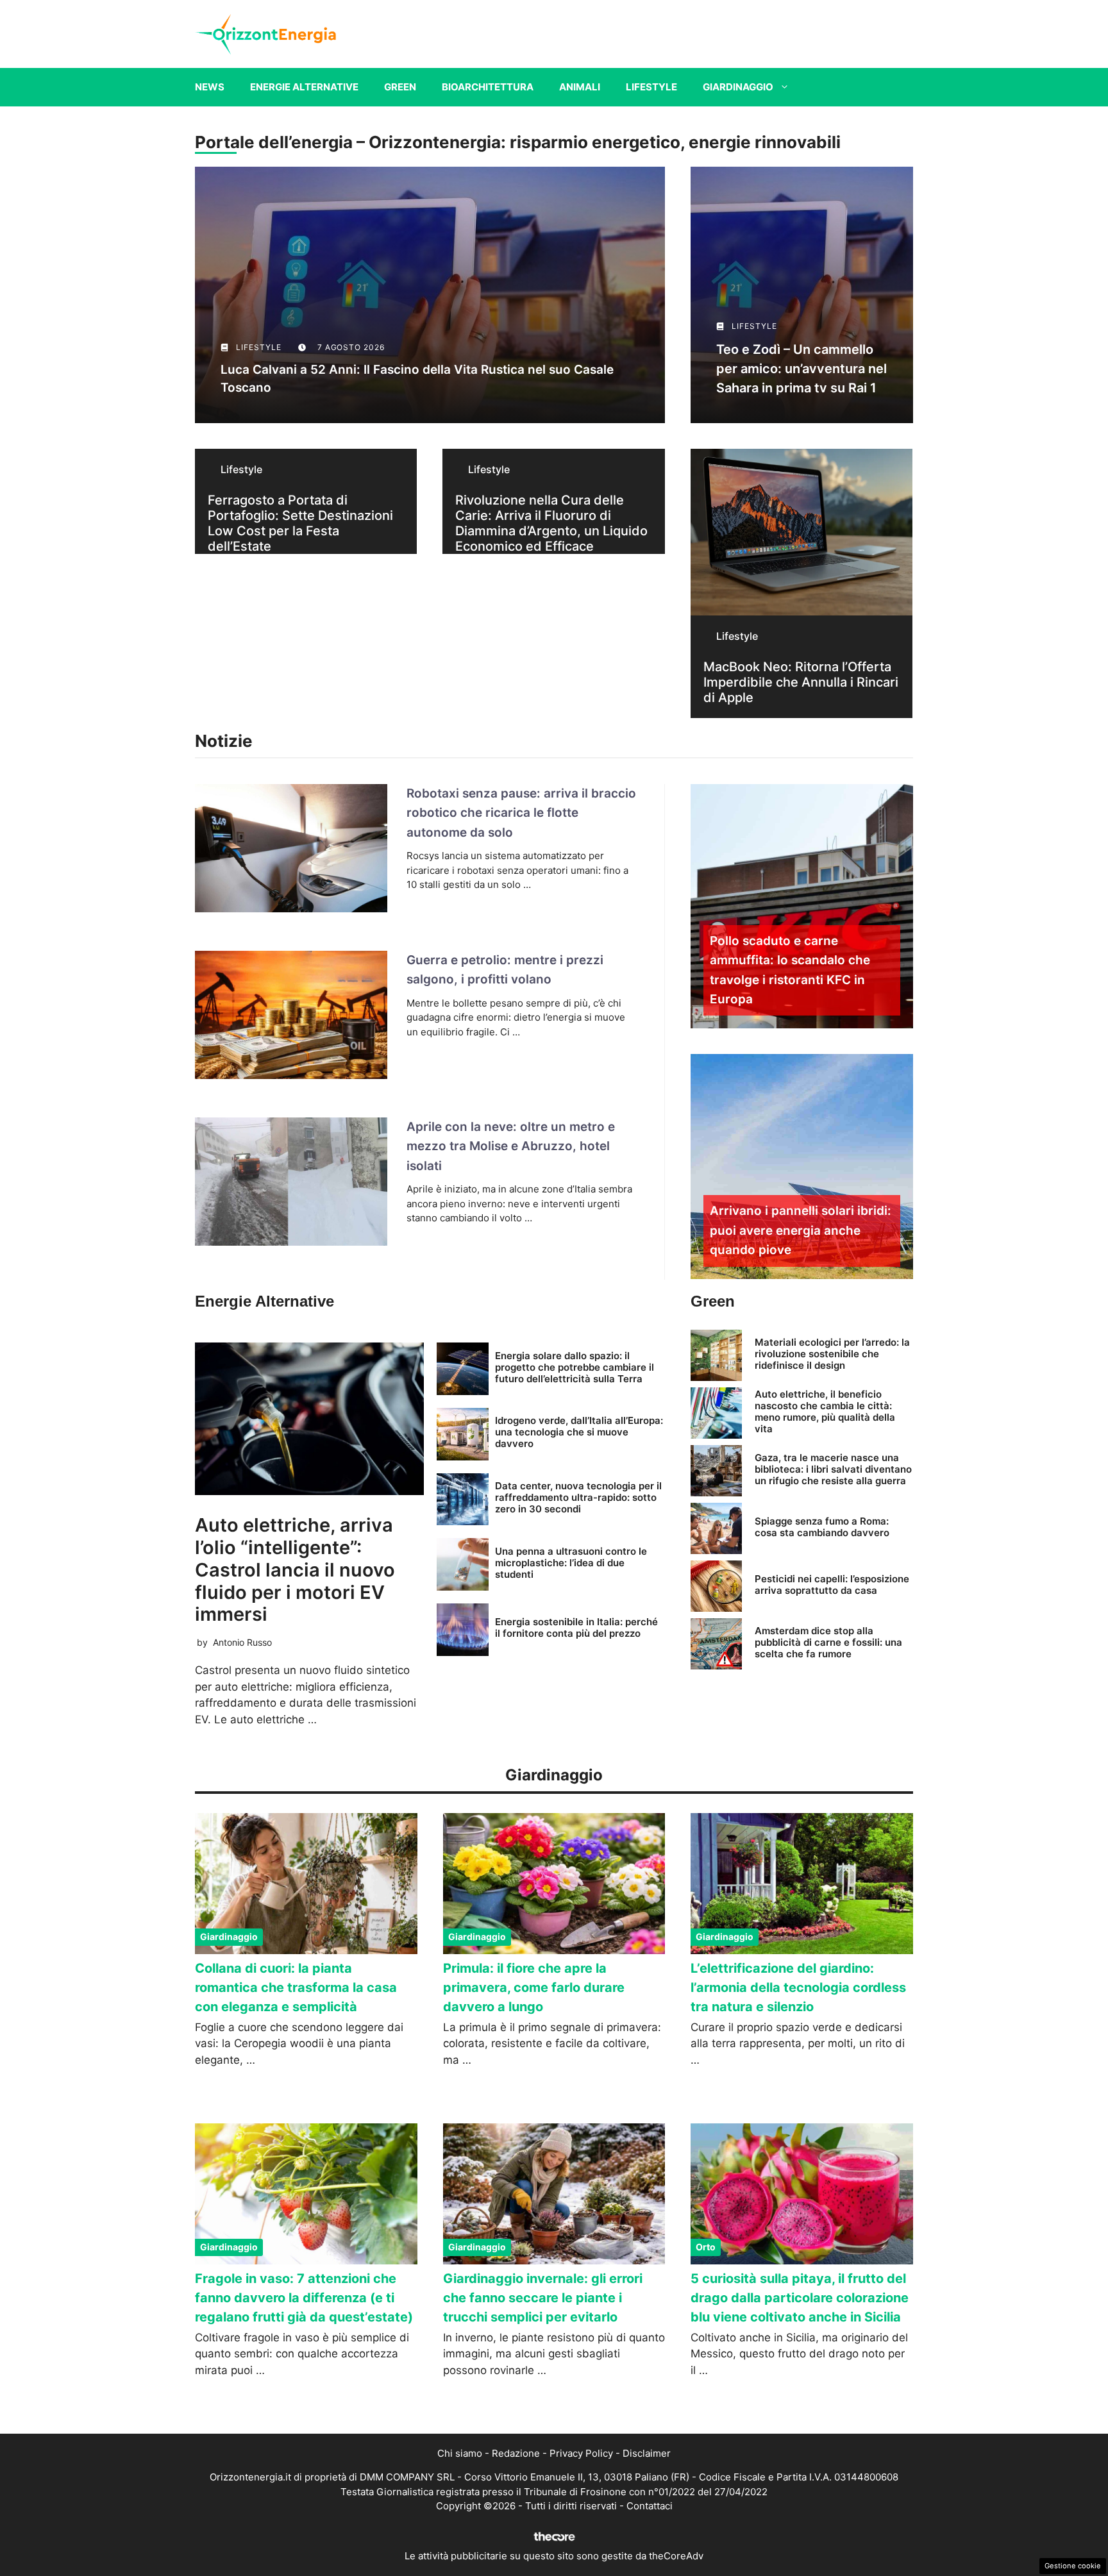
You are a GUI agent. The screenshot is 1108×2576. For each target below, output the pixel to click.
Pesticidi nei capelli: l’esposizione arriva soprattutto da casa (832, 1585)
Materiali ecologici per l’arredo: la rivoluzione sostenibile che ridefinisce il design (832, 1354)
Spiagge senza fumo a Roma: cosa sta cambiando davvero (822, 1527)
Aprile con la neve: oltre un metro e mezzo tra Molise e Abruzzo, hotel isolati (511, 1146)
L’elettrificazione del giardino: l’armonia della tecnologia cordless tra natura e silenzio (798, 1987)
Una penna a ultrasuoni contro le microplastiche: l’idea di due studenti (571, 1563)
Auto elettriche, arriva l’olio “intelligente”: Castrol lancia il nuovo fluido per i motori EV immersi (295, 1569)
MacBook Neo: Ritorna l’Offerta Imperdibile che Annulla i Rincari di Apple (801, 682)
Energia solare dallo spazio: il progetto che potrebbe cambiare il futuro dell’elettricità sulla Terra (575, 1367)
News (210, 87)
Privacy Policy (581, 2453)
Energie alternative (304, 87)
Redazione (516, 2453)
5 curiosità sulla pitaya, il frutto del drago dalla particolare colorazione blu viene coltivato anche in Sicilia (800, 2298)
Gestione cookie (1073, 2566)
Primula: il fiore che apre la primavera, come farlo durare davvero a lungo (534, 1987)
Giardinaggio (738, 87)
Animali (580, 87)
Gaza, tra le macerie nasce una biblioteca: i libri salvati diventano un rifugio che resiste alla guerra (833, 1469)
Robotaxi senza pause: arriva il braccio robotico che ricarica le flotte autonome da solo (521, 813)
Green (400, 87)
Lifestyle (651, 87)
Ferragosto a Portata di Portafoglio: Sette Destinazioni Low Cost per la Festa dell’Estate (300, 523)
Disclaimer (647, 2453)
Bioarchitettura (488, 87)
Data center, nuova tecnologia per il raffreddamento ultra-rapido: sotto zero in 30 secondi (578, 1497)
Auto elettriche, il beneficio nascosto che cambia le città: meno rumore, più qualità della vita (825, 1411)
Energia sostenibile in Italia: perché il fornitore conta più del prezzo (576, 1627)
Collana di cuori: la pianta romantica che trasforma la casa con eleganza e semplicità (296, 1987)
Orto (706, 2247)
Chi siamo (460, 2453)
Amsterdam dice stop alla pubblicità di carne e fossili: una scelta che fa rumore (828, 1642)
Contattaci (650, 2506)
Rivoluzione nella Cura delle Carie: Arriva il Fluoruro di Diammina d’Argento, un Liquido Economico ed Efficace (551, 523)
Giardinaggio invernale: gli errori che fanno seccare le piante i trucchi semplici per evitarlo (543, 2298)
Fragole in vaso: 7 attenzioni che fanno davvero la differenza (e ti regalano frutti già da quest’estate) (304, 2298)
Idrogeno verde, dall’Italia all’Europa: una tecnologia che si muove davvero (579, 1432)
